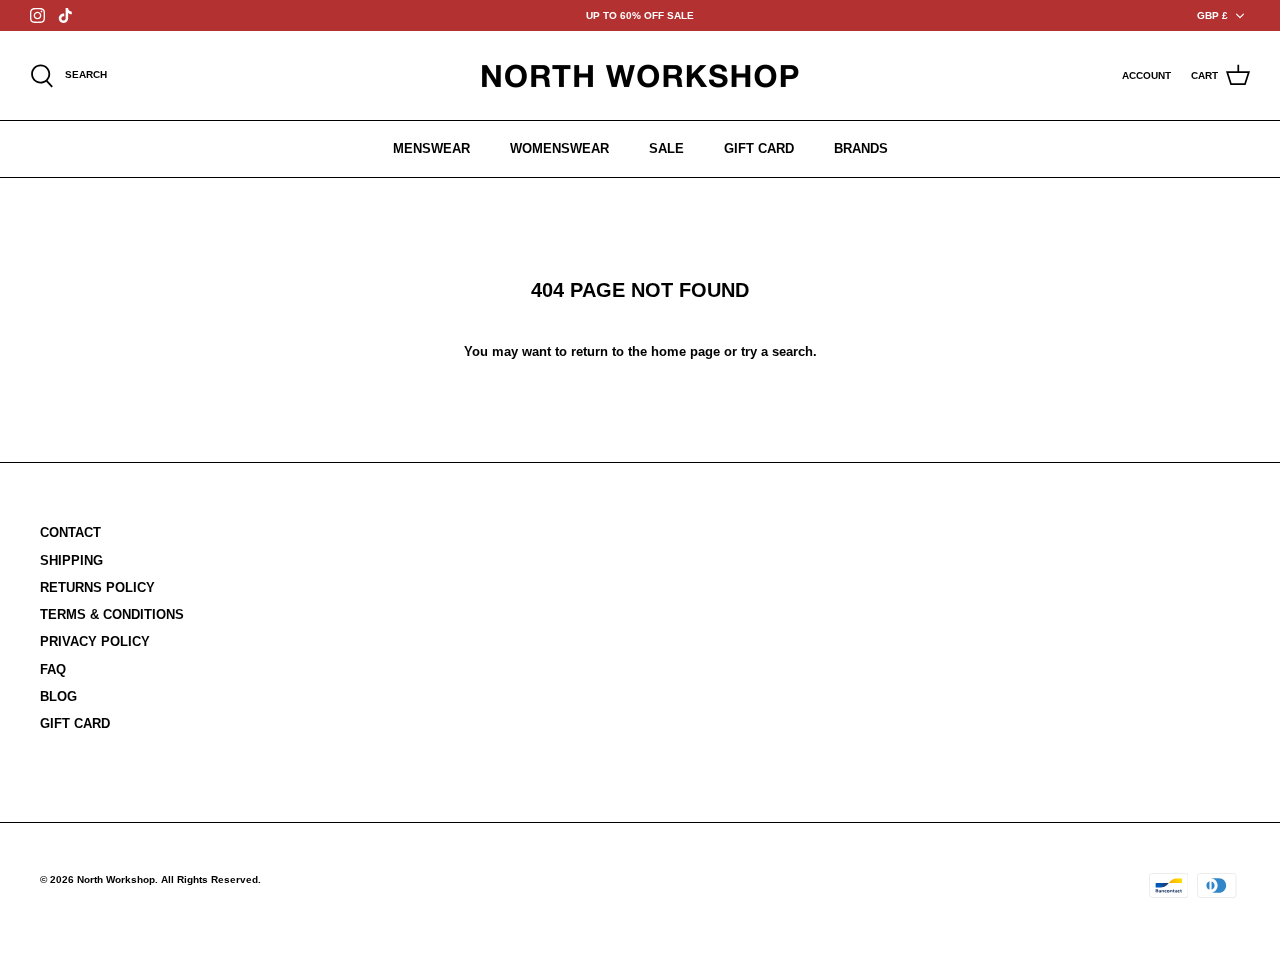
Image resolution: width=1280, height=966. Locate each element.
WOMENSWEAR (559, 148)
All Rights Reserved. (211, 879)
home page (685, 351)
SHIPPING (71, 560)
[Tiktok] (65, 15)
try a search (777, 351)
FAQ (53, 669)
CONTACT (70, 532)
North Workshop (116, 879)
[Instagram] (37, 15)
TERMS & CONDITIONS (112, 614)
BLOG (58, 696)
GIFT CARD (759, 148)
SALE (666, 148)
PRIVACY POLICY (95, 641)
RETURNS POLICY (97, 587)
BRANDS (861, 148)
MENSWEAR (431, 148)
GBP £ (1212, 15)
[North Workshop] (640, 75)
